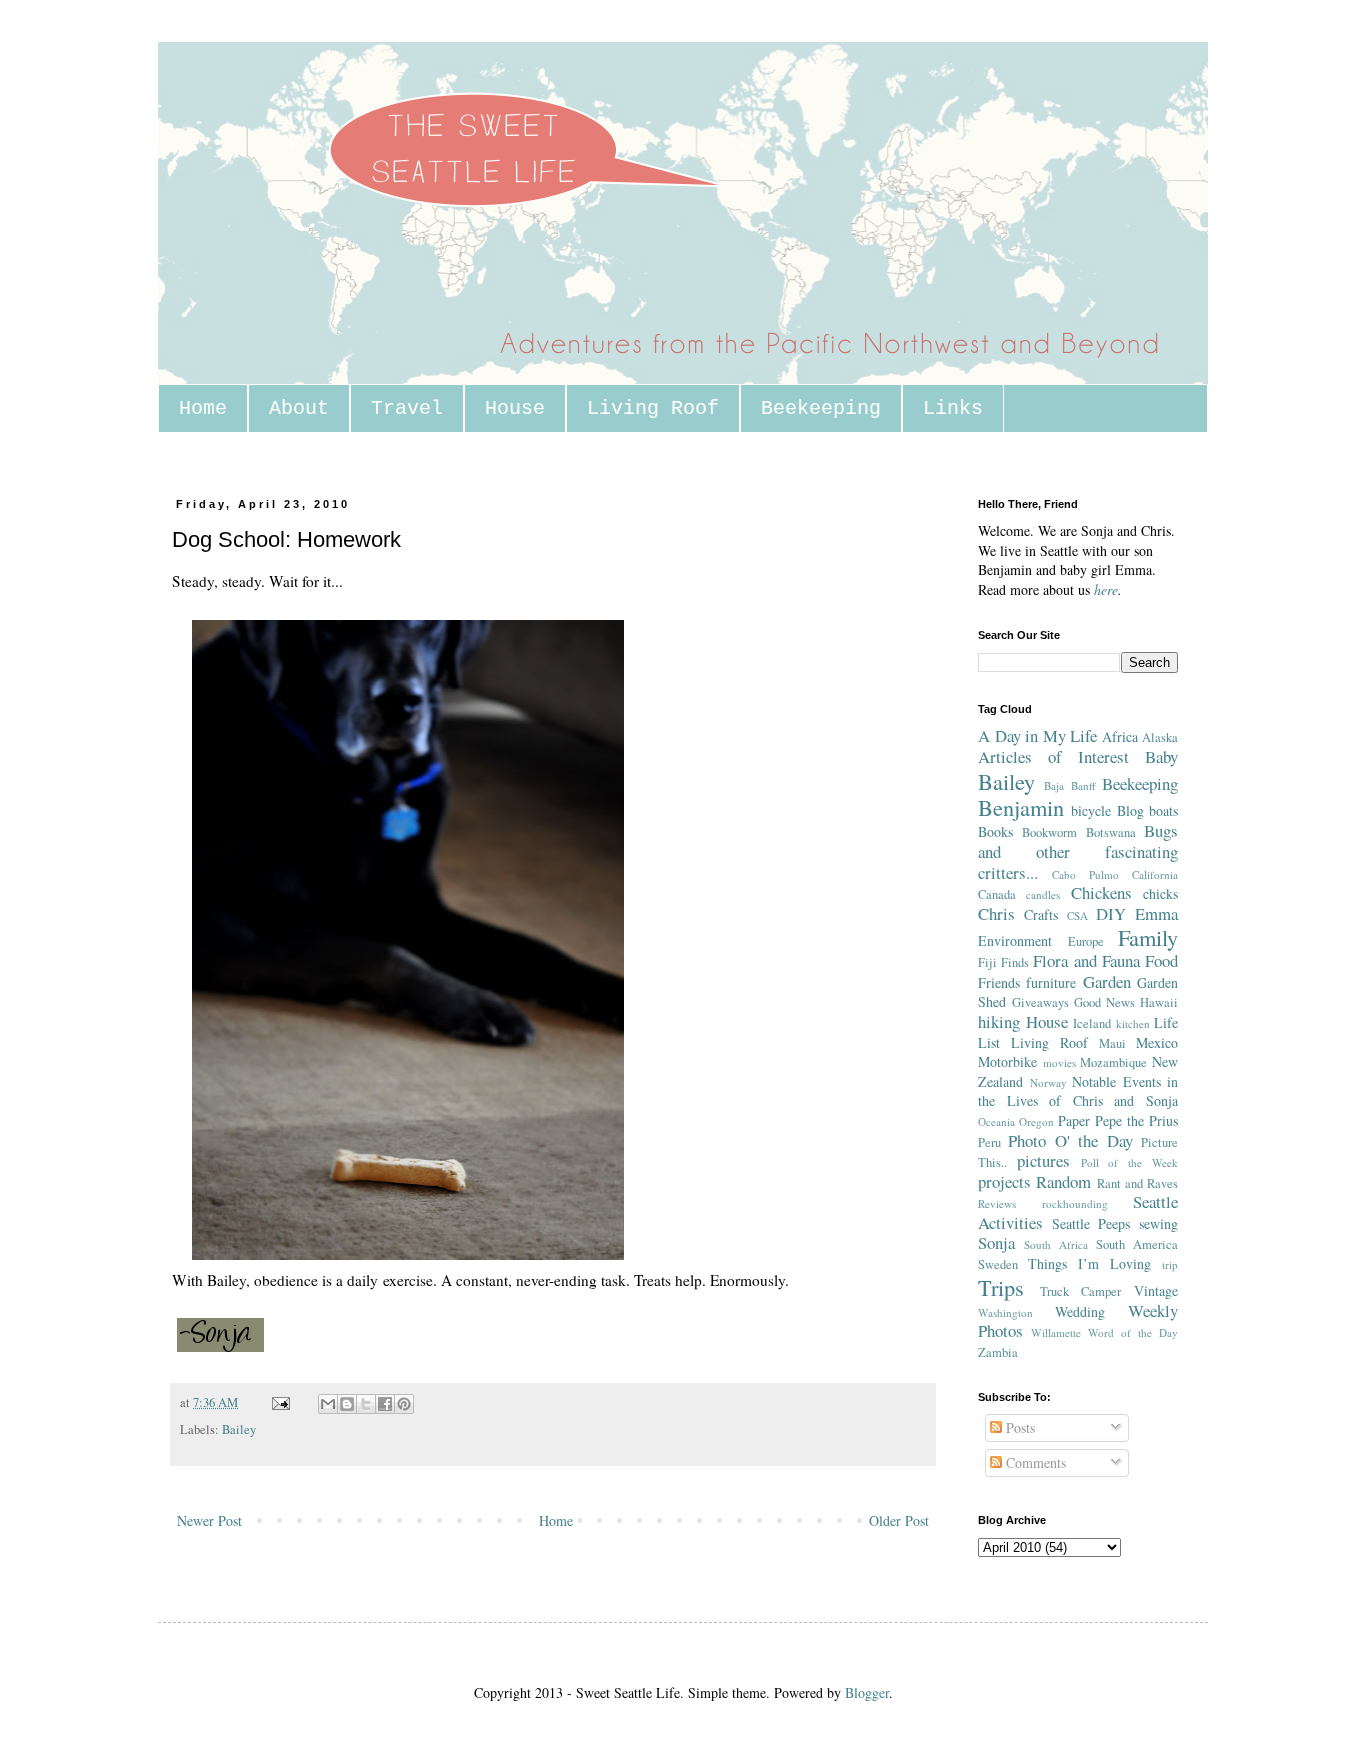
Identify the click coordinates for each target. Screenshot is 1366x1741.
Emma (1156, 913)
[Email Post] (279, 1402)
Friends (999, 982)
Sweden (998, 1264)
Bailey (239, 1429)
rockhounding (1075, 1203)
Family (1148, 937)
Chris (996, 913)
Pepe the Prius (1136, 1120)
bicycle (1091, 810)
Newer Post (209, 1520)
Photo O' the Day (1070, 1140)
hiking (999, 1021)
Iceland (1092, 1023)
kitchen (1133, 1023)
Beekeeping (821, 408)
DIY (1111, 913)
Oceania (996, 1121)
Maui (1112, 1043)
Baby (1161, 756)
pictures (1043, 1160)
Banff (1083, 785)
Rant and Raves (1138, 1183)
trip (1170, 1264)
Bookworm (1049, 832)
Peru (989, 1142)
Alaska (1160, 737)
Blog (1130, 810)
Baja (1054, 785)
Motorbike (1007, 1061)
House (515, 408)
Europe (1086, 941)
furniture (1051, 982)
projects (1004, 1181)
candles (1043, 894)
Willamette (1056, 1332)
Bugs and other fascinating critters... (1078, 851)
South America (1137, 1244)
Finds (1015, 962)
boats (1163, 810)
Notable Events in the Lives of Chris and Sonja (1078, 1091)
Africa (1120, 736)
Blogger (867, 1692)
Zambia (998, 1352)
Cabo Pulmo (1085, 874)
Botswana (1111, 832)
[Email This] (328, 1404)
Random (1063, 1181)
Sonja (996, 1242)
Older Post (899, 1520)
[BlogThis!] (347, 1404)
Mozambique (1113, 1062)
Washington (1005, 1312)
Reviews (997, 1203)
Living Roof (653, 408)
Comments (1034, 1462)
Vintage (1156, 1290)
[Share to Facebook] (385, 1404)
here (1106, 589)
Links (953, 408)
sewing (1158, 1223)
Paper (1074, 1120)
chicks (1160, 893)
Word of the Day (1133, 1332)
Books (995, 831)
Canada (997, 894)
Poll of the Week (1129, 1162)
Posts (1018, 1427)
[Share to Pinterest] (404, 1404)
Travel (407, 408)
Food (1161, 960)
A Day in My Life (1037, 735)
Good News (1104, 1002)
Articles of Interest (1053, 756)
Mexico (1157, 1042)
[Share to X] (366, 1404)
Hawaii (1159, 1002)
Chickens (1101, 892)
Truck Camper (1081, 1291)
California (1155, 874)
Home (203, 408)
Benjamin (1021, 807)
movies (1059, 1062)
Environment (1015, 940)
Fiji (987, 962)
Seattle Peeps (1091, 1223)
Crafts (1041, 914)
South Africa (1056, 1244)
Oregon (1036, 1121)
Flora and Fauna (1086, 960)
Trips (1001, 1287)
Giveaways (1040, 1002)
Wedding (1080, 1311)
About (299, 408)
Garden (1107, 981)
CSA (1077, 915)
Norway (1048, 1082)
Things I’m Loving (1089, 1263)
